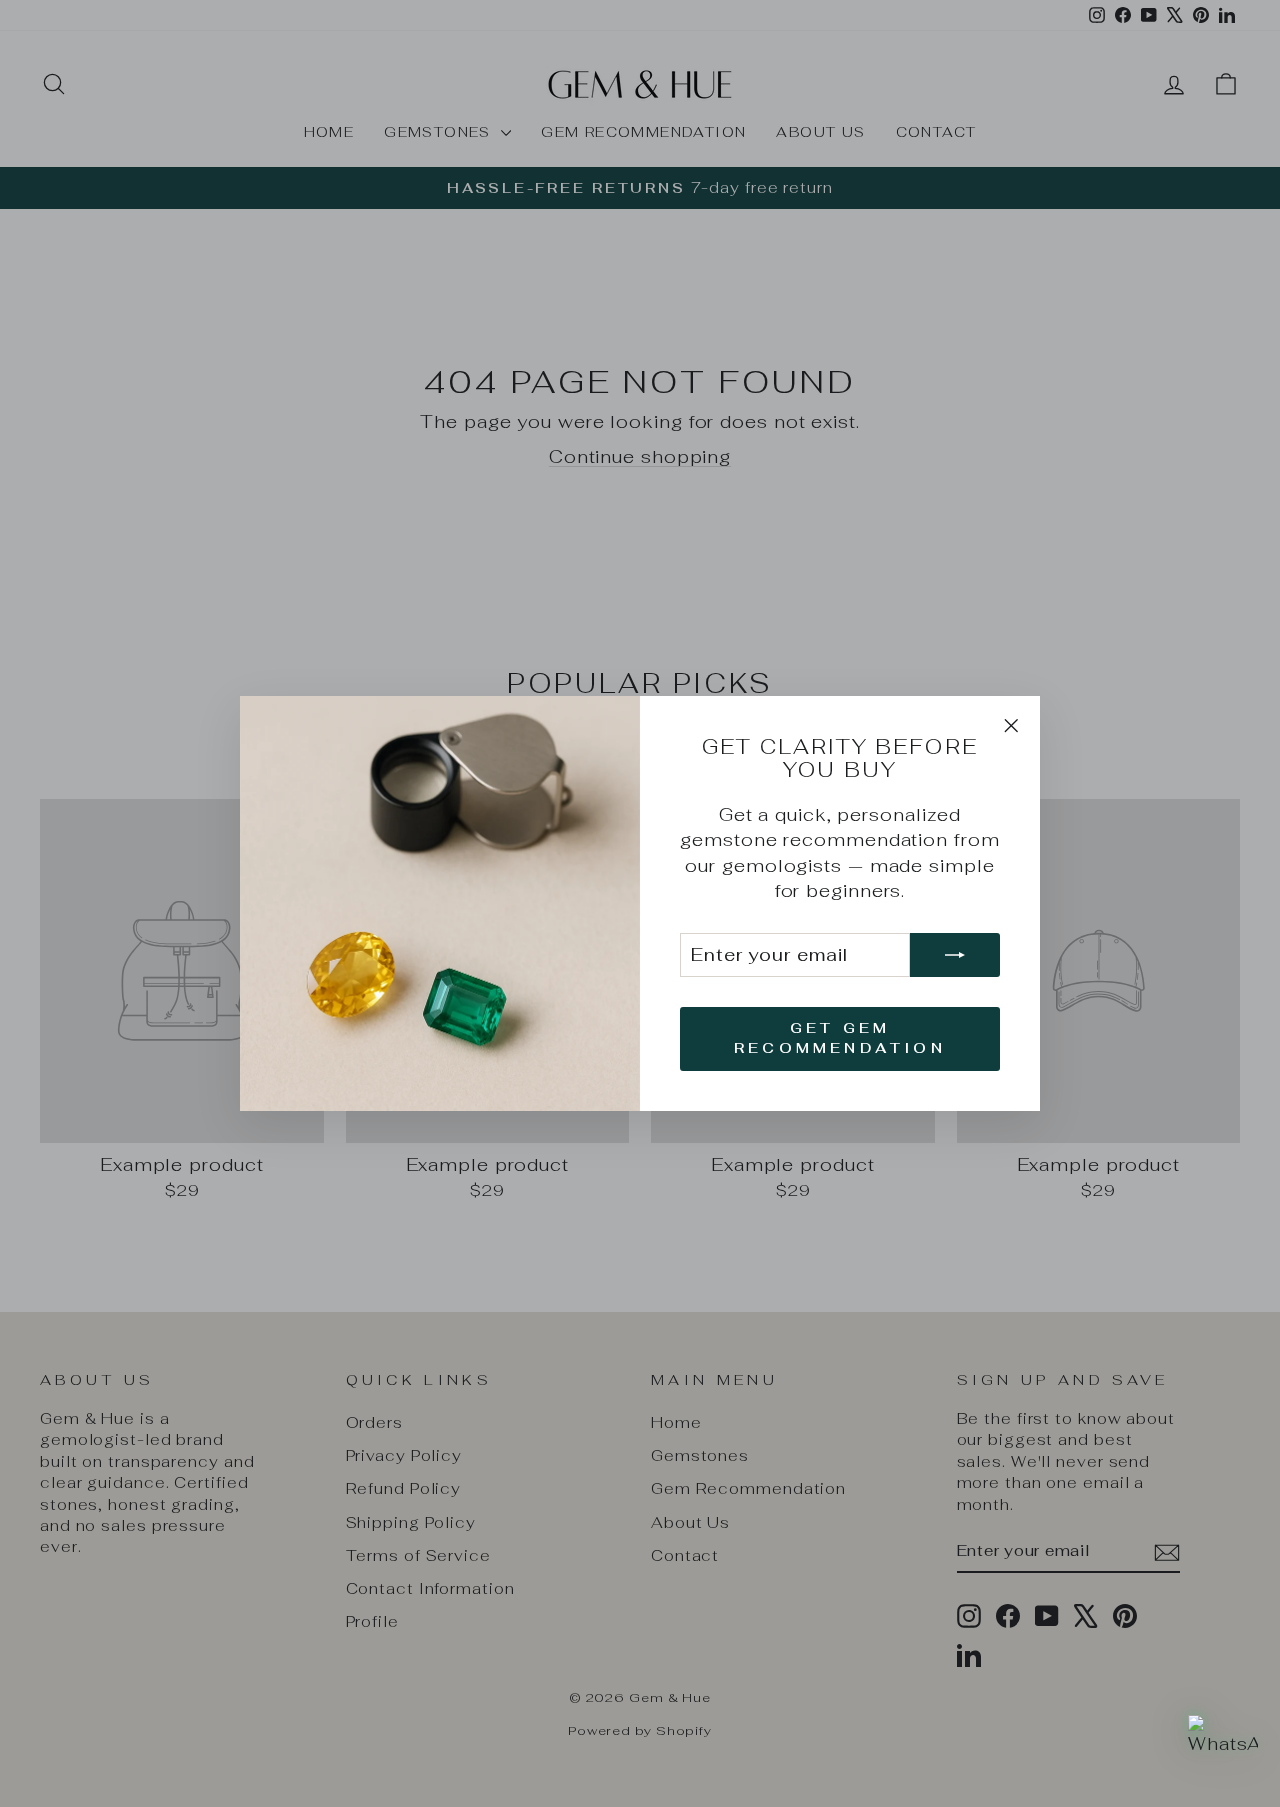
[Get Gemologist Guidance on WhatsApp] (1223, 1750)
